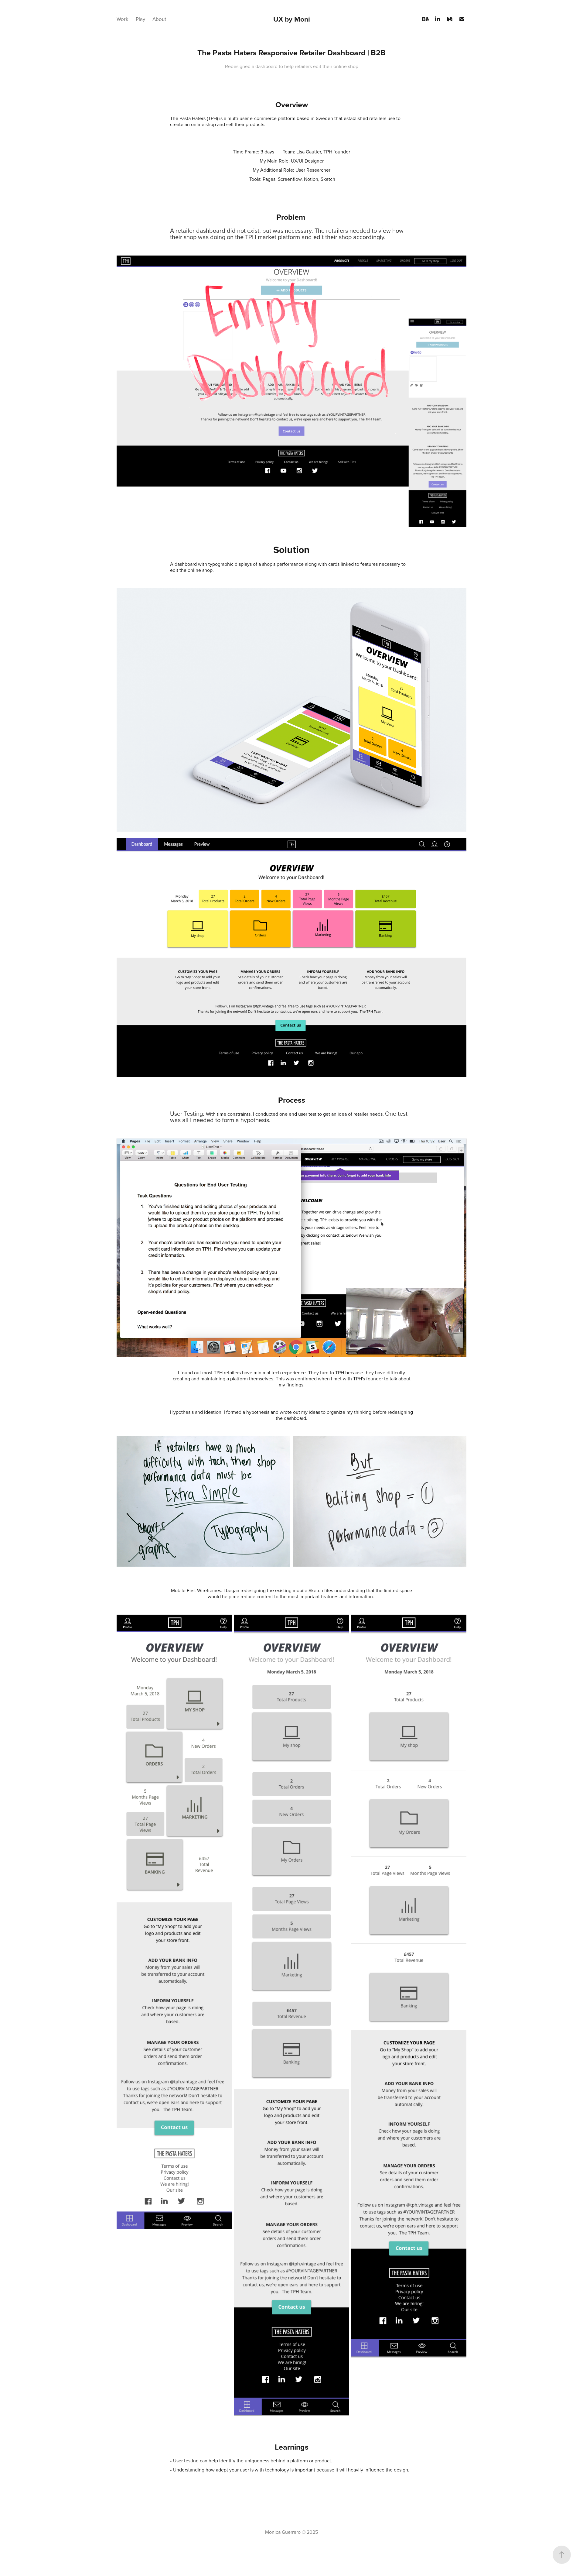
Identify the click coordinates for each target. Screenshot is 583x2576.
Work (123, 19)
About (159, 19)
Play (140, 19)
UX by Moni (292, 19)
